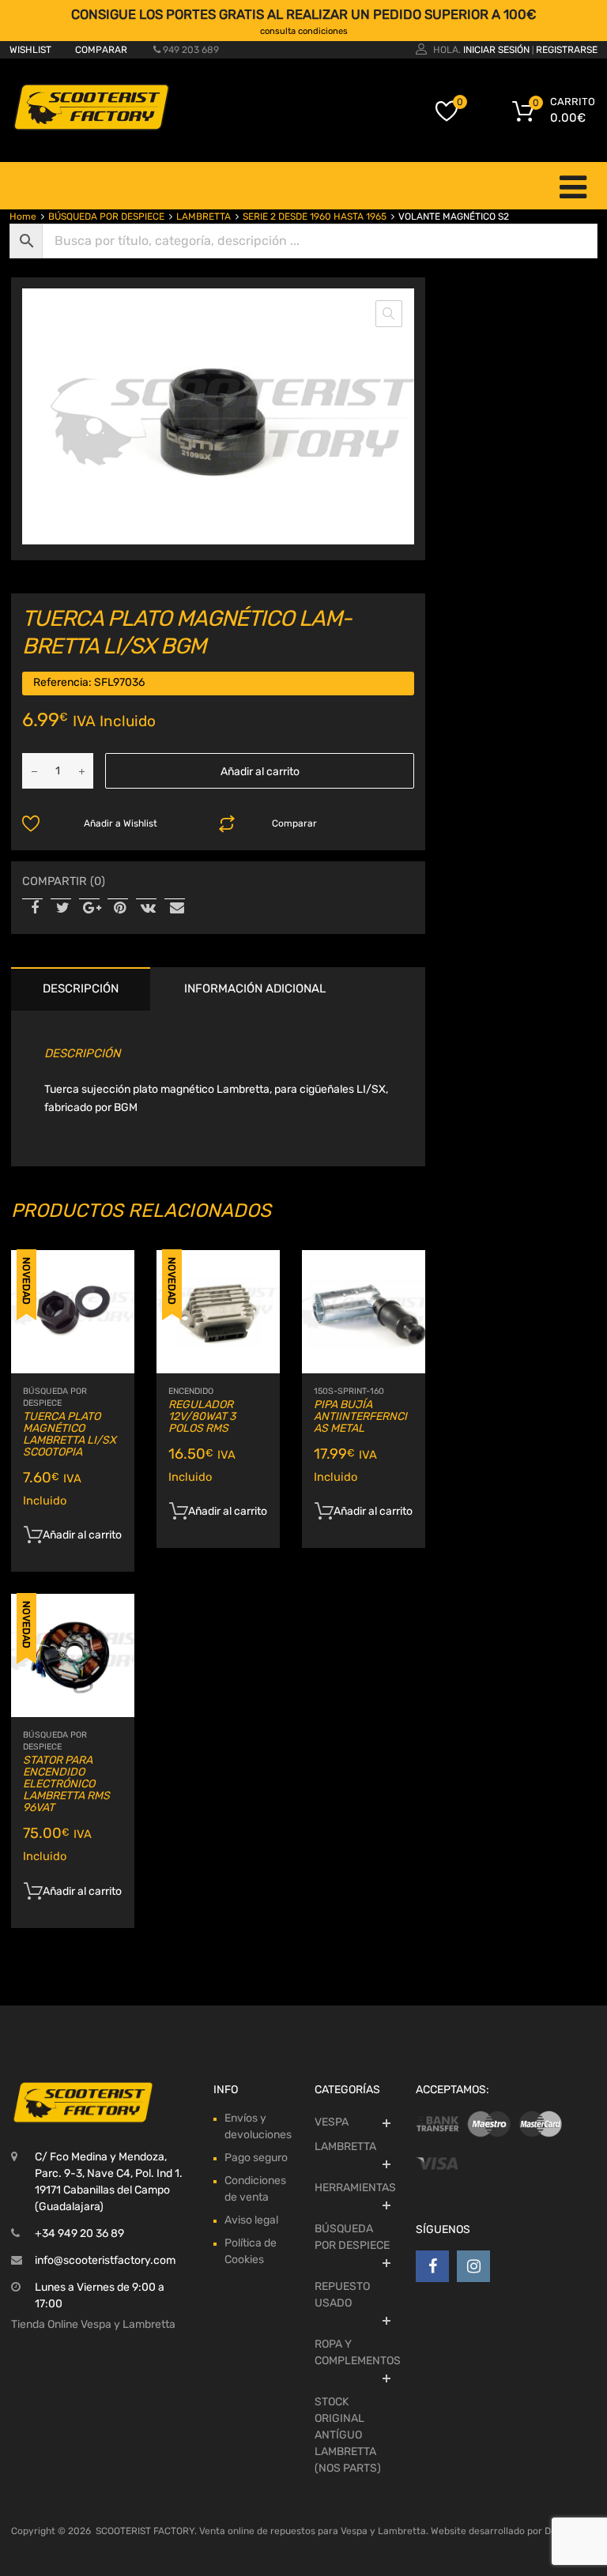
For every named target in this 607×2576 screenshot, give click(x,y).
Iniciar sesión (496, 50)
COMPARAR (101, 50)
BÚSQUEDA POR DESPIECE (106, 217)
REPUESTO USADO (342, 2295)
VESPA (332, 2122)
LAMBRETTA (204, 217)
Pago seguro (256, 2158)
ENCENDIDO (191, 1391)
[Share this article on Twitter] (61, 909)
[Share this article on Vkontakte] (146, 909)
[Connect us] (432, 2266)
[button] (389, 314)
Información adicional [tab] (255, 989)
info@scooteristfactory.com (105, 2260)
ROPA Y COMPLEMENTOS (358, 2352)
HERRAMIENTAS (355, 2188)
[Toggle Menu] (573, 186)
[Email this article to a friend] (175, 909)
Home (23, 217)
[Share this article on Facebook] (32, 909)
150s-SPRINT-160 (349, 1391)
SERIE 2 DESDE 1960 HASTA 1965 (315, 217)
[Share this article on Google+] (89, 909)
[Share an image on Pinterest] (118, 909)
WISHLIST (30, 50)
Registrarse (567, 50)
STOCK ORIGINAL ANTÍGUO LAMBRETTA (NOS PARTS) (348, 2435)
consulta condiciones (304, 31)
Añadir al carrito (260, 772)
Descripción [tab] (81, 989)
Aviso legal (251, 2220)
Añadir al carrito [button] (82, 1535)
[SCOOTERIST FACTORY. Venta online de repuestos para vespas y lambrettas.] (90, 127)
